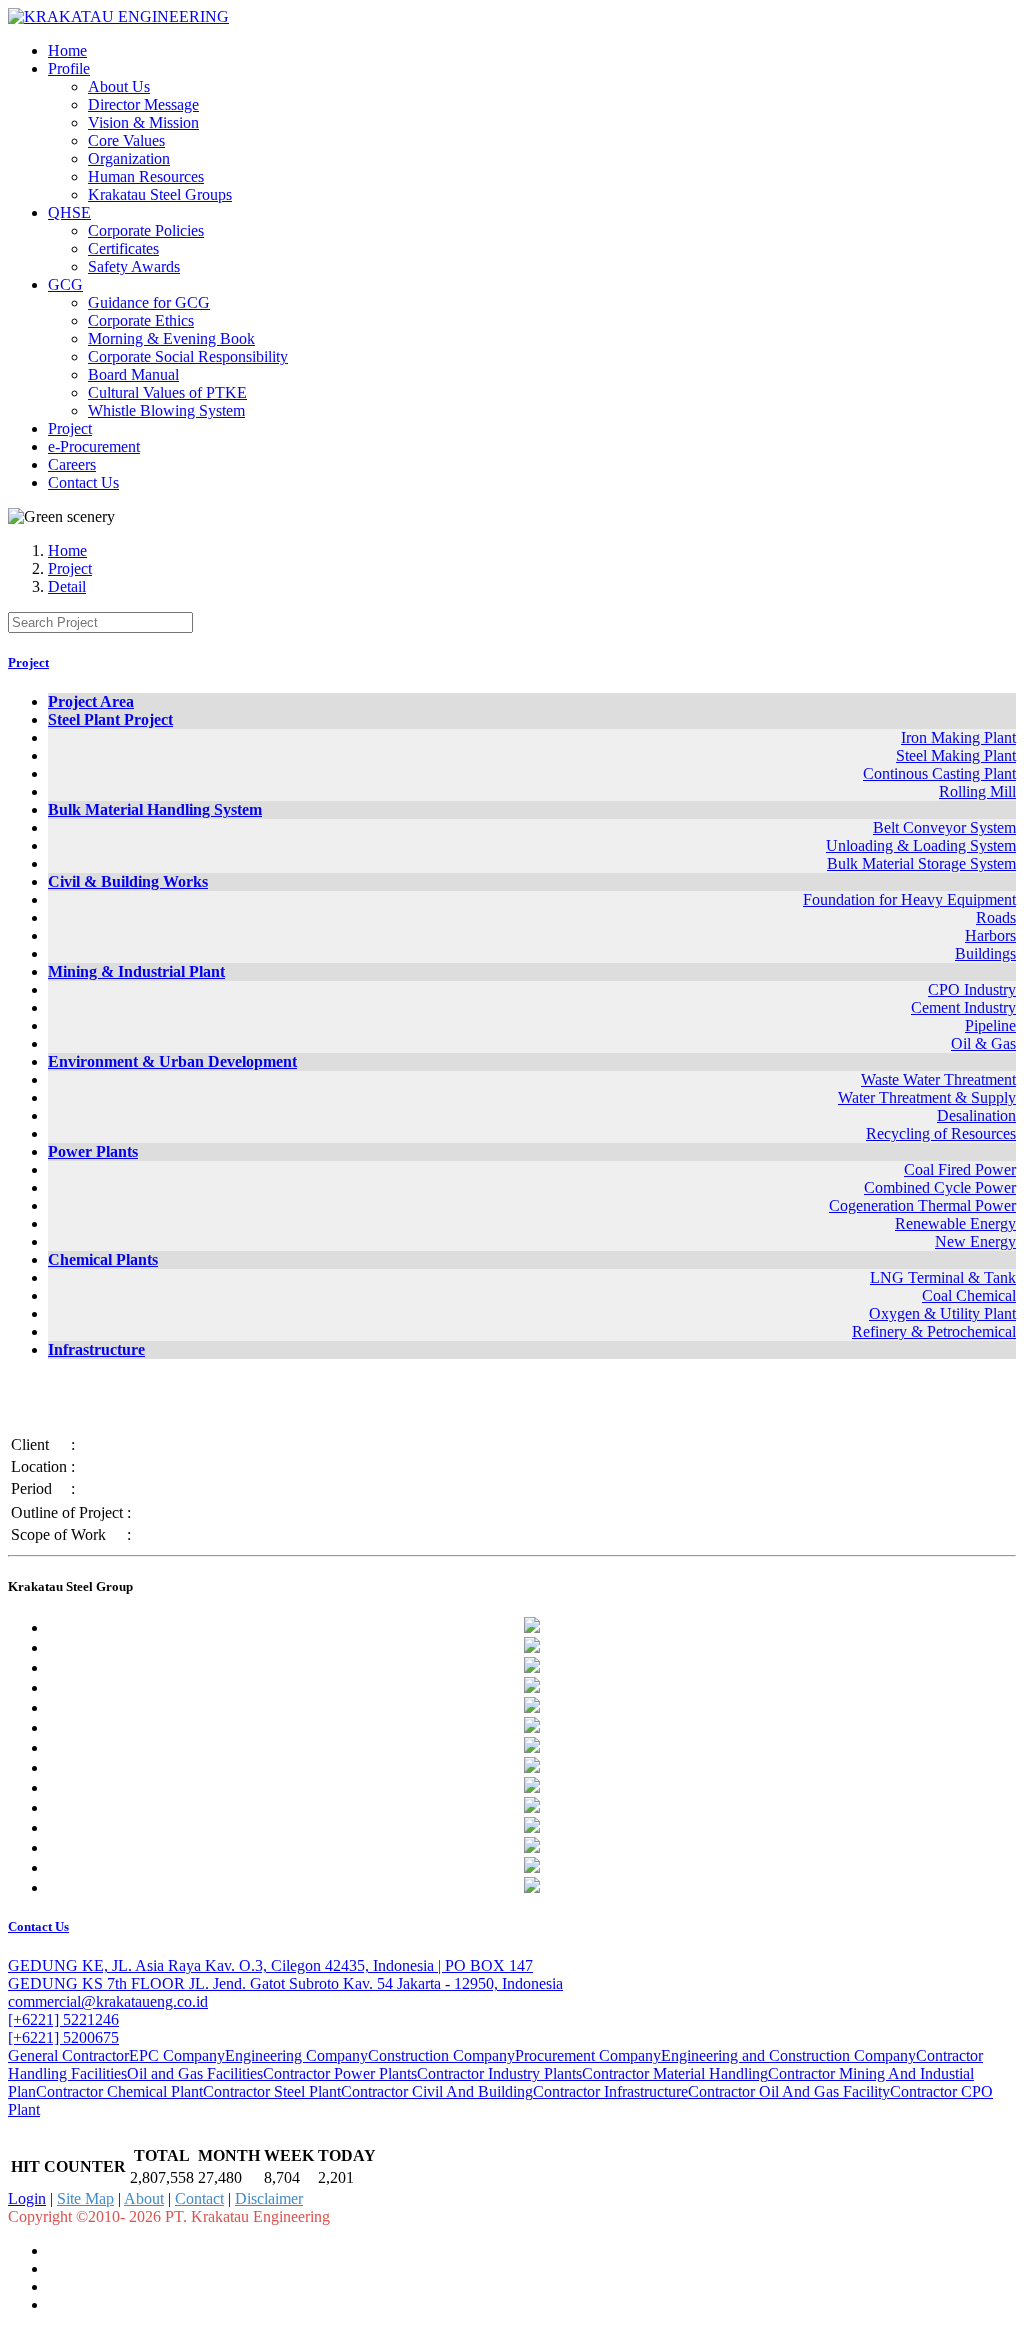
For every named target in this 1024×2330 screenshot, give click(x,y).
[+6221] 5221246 (63, 2019)
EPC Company (177, 2055)
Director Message (143, 104)
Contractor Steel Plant (272, 2091)
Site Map (85, 2198)
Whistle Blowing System (166, 410)
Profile (69, 68)
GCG (65, 284)
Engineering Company (296, 2055)
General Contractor (68, 2055)
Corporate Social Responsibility (188, 356)
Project (70, 428)
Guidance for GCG (149, 302)
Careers (72, 464)
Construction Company (441, 2055)
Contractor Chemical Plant (119, 2091)
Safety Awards (134, 266)
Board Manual (133, 374)
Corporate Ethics (141, 320)
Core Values (126, 140)
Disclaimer (269, 2198)
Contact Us (83, 482)
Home (67, 50)
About (144, 2198)
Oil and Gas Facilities (195, 2073)
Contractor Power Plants (340, 2073)
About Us (119, 86)
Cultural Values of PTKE (167, 392)
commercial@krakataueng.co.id (108, 2001)
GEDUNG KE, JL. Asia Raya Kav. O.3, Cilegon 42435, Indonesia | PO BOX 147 (270, 1965)
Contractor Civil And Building (437, 2091)
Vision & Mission (143, 122)
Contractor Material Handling (675, 2073)
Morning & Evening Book (171, 338)
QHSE (69, 212)
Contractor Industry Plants (499, 2073)
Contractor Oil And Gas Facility (789, 2091)
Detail (67, 586)
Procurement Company (588, 2055)
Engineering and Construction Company (788, 2055)
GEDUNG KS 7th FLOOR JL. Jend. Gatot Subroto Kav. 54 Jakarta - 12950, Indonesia (285, 1983)
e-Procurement (94, 446)
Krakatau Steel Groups (160, 194)
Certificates (123, 248)
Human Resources (146, 176)
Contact (199, 2198)
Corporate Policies (146, 230)
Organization (129, 158)
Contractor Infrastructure (610, 2091)
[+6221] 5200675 (63, 2037)
